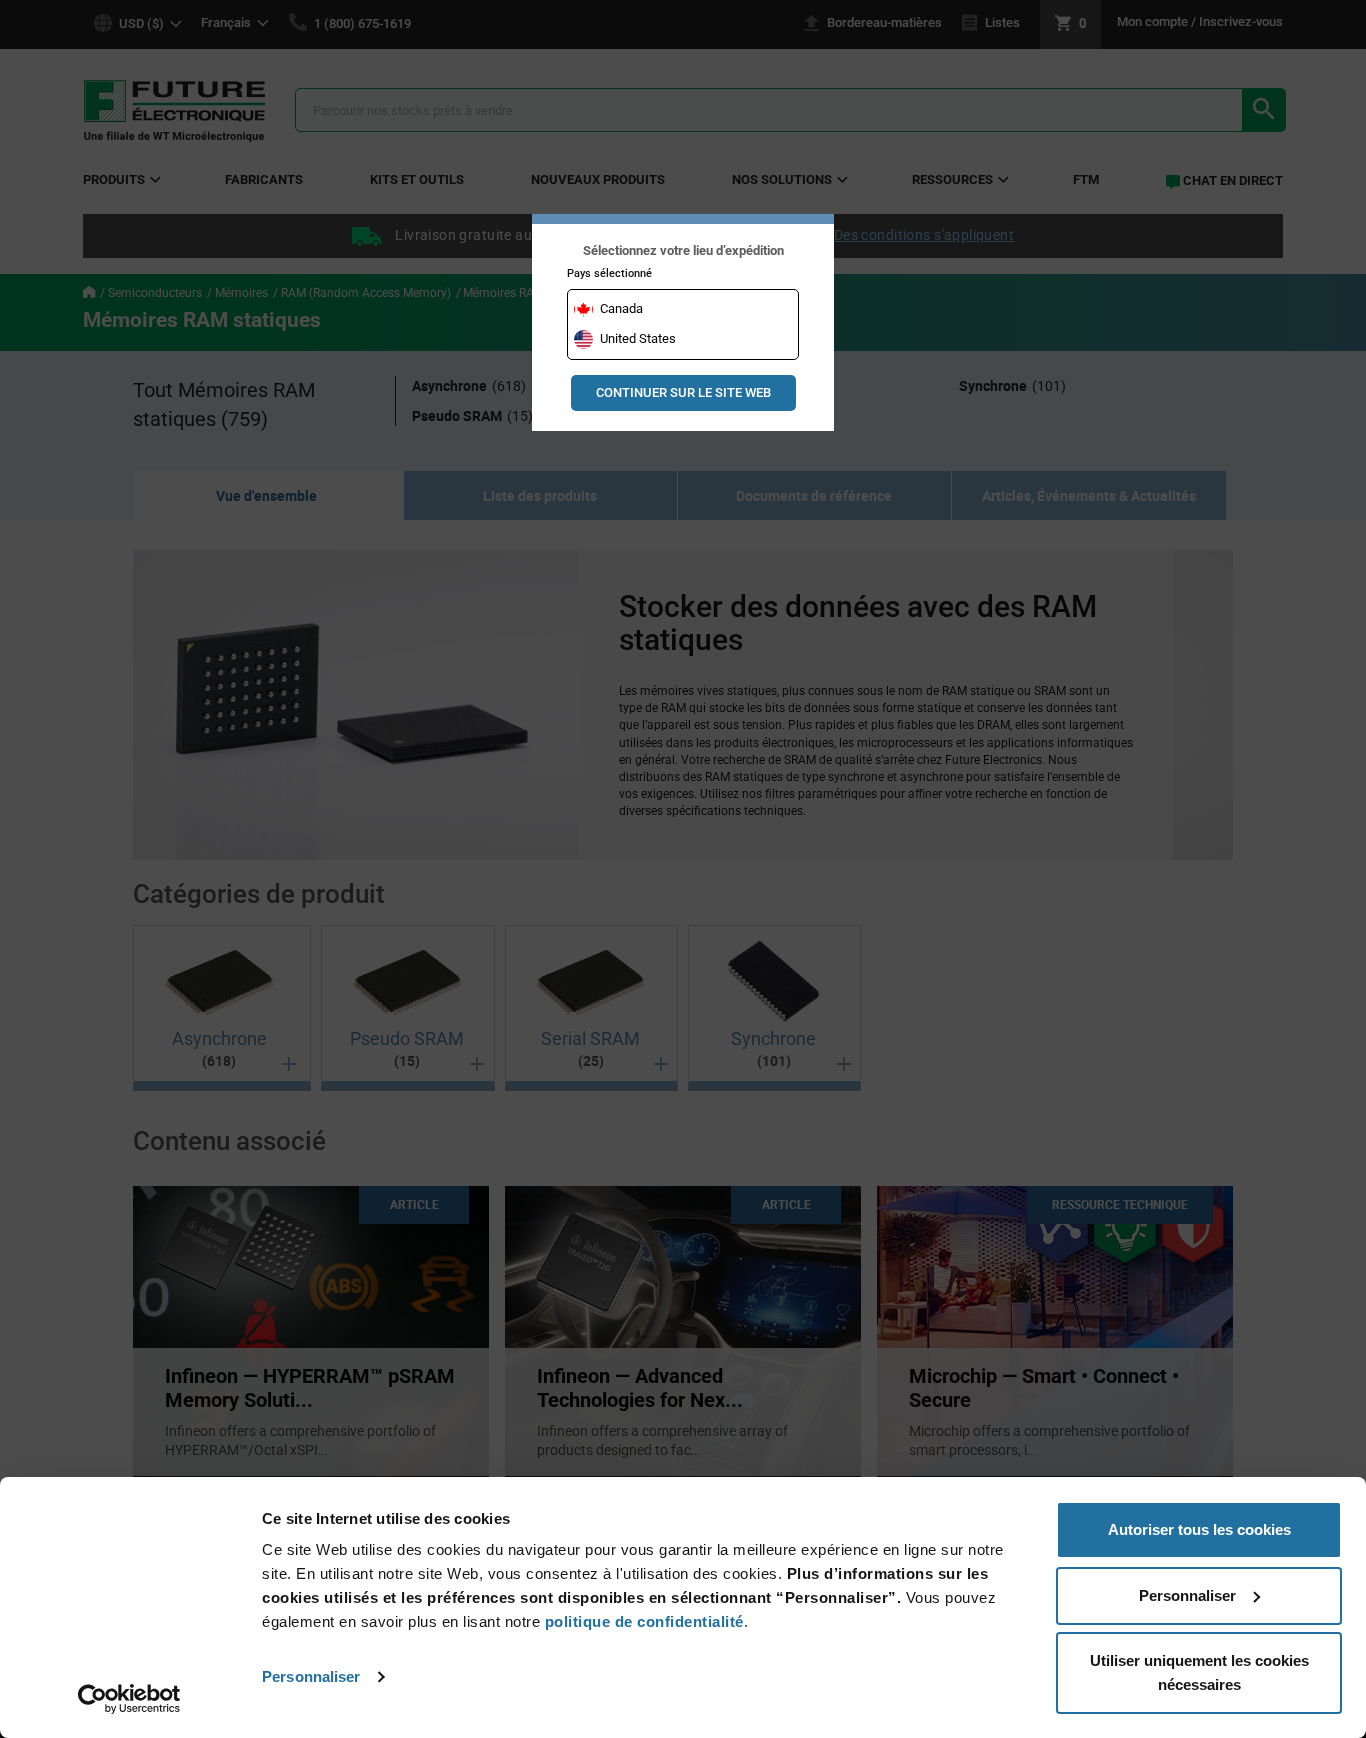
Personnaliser (311, 1676)
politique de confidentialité (644, 1621)
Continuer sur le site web (683, 392)
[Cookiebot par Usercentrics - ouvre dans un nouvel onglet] (129, 1699)
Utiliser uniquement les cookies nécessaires (1199, 1672)
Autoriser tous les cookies (1199, 1529)
